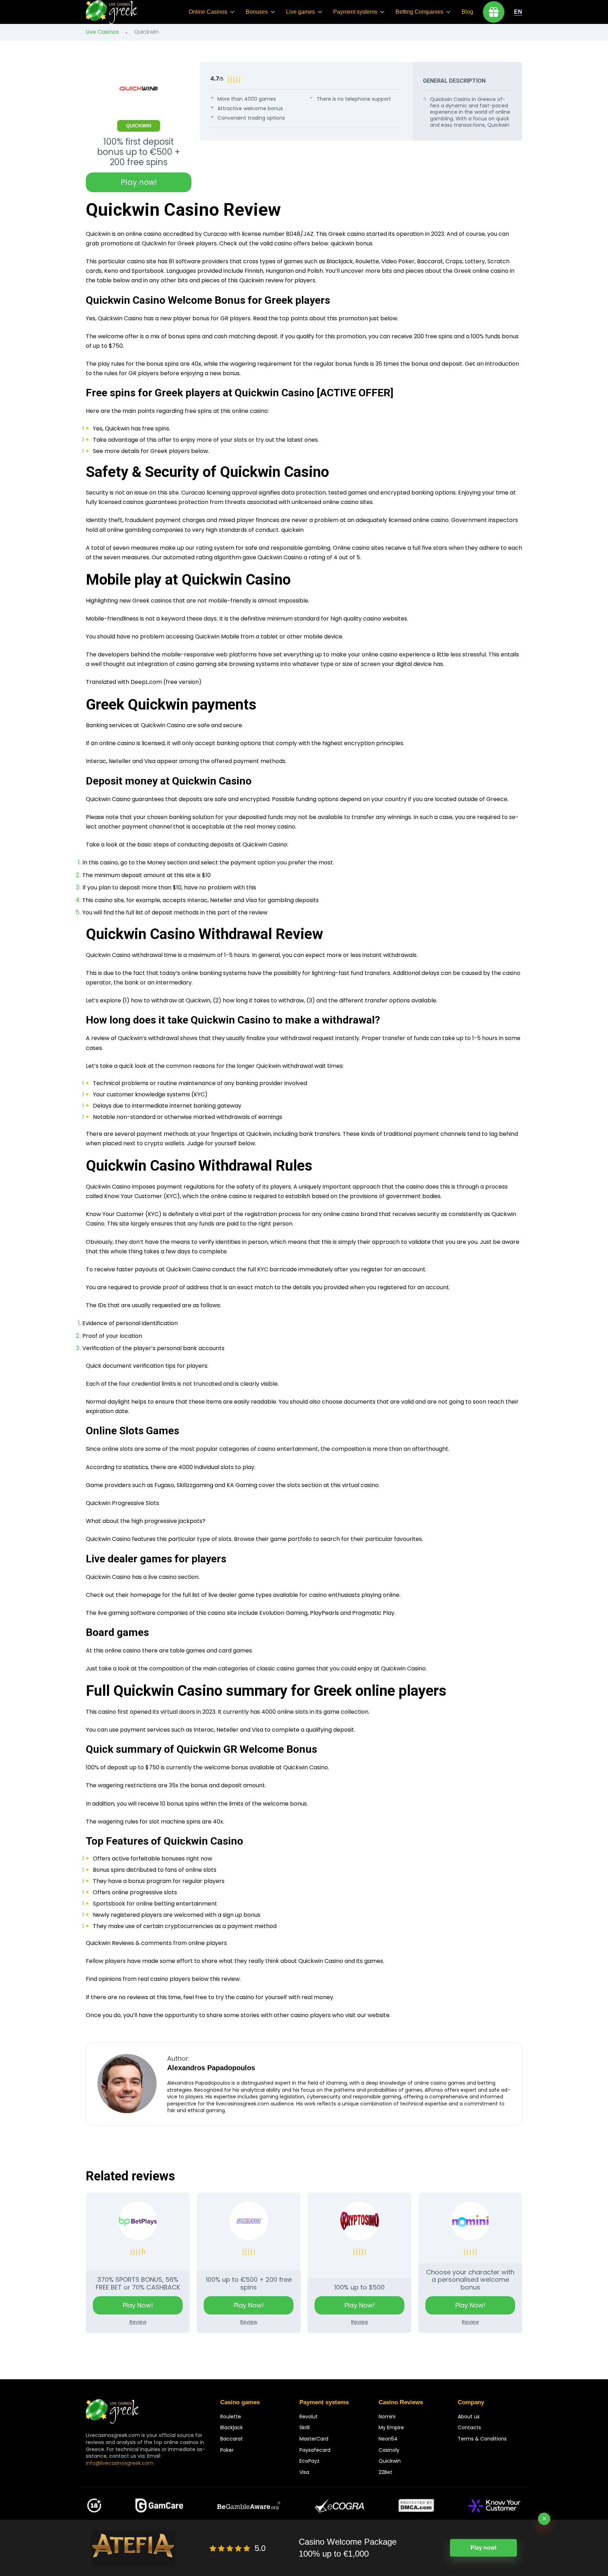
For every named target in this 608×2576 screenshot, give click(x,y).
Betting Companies (419, 12)
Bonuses (257, 12)
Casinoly (389, 2450)
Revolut (309, 2417)
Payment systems (355, 12)
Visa (304, 2472)
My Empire (391, 2427)
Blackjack (232, 2427)
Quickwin (390, 2461)
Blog (467, 12)
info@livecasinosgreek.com (120, 2463)
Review (138, 2322)
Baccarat (232, 2439)
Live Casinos (102, 32)
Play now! (139, 182)
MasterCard (314, 2439)
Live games (300, 12)
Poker (227, 2450)
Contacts (469, 2427)
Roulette (231, 2417)
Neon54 (388, 2439)
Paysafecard (315, 2450)
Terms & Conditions (482, 2439)
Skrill (305, 2427)
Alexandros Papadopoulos (211, 2068)
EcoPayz (309, 2461)
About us (469, 2417)
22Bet (385, 2472)
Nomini (387, 2417)
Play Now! (138, 2305)
